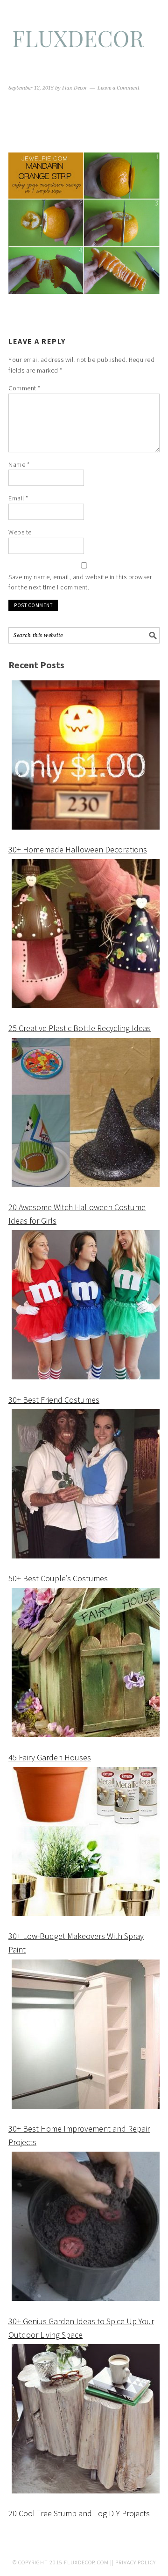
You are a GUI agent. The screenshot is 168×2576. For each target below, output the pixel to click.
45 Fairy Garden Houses (50, 1757)
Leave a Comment (119, 88)
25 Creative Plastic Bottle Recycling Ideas (80, 1028)
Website (20, 532)
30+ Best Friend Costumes (54, 1400)
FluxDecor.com (86, 2562)
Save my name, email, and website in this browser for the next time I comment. (80, 582)
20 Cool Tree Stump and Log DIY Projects (79, 2513)
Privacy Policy (136, 2562)
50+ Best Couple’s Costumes (58, 1578)
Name (19, 464)
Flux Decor (84, 43)
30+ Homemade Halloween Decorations (78, 849)
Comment (24, 388)
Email (18, 498)
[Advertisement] (84, 123)
